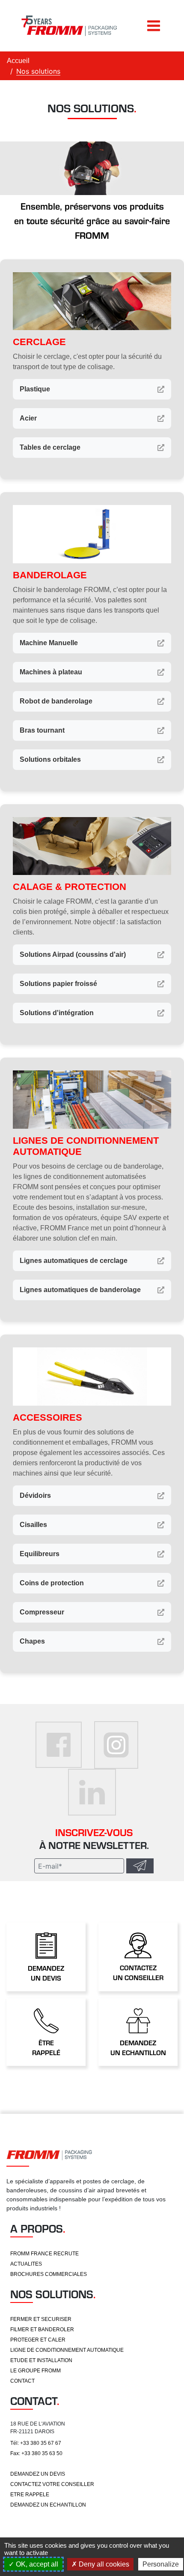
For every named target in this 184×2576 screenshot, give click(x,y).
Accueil (18, 61)
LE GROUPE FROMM (36, 2371)
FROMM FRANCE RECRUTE (45, 2254)
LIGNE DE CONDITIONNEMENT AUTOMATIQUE (67, 2350)
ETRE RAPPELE (30, 2495)
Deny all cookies (103, 2564)
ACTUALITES (26, 2264)
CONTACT (22, 2381)
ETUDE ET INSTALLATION (41, 2360)
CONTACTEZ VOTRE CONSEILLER (52, 2484)
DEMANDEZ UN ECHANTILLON (48, 2505)
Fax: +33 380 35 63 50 (36, 2453)
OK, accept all (36, 2564)
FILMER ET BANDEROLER (42, 2330)
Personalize (161, 2564)
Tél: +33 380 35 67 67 (36, 2443)
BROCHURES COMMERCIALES (49, 2274)
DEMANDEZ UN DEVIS (38, 2474)
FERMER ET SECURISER (41, 2319)
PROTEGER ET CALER (38, 2340)
